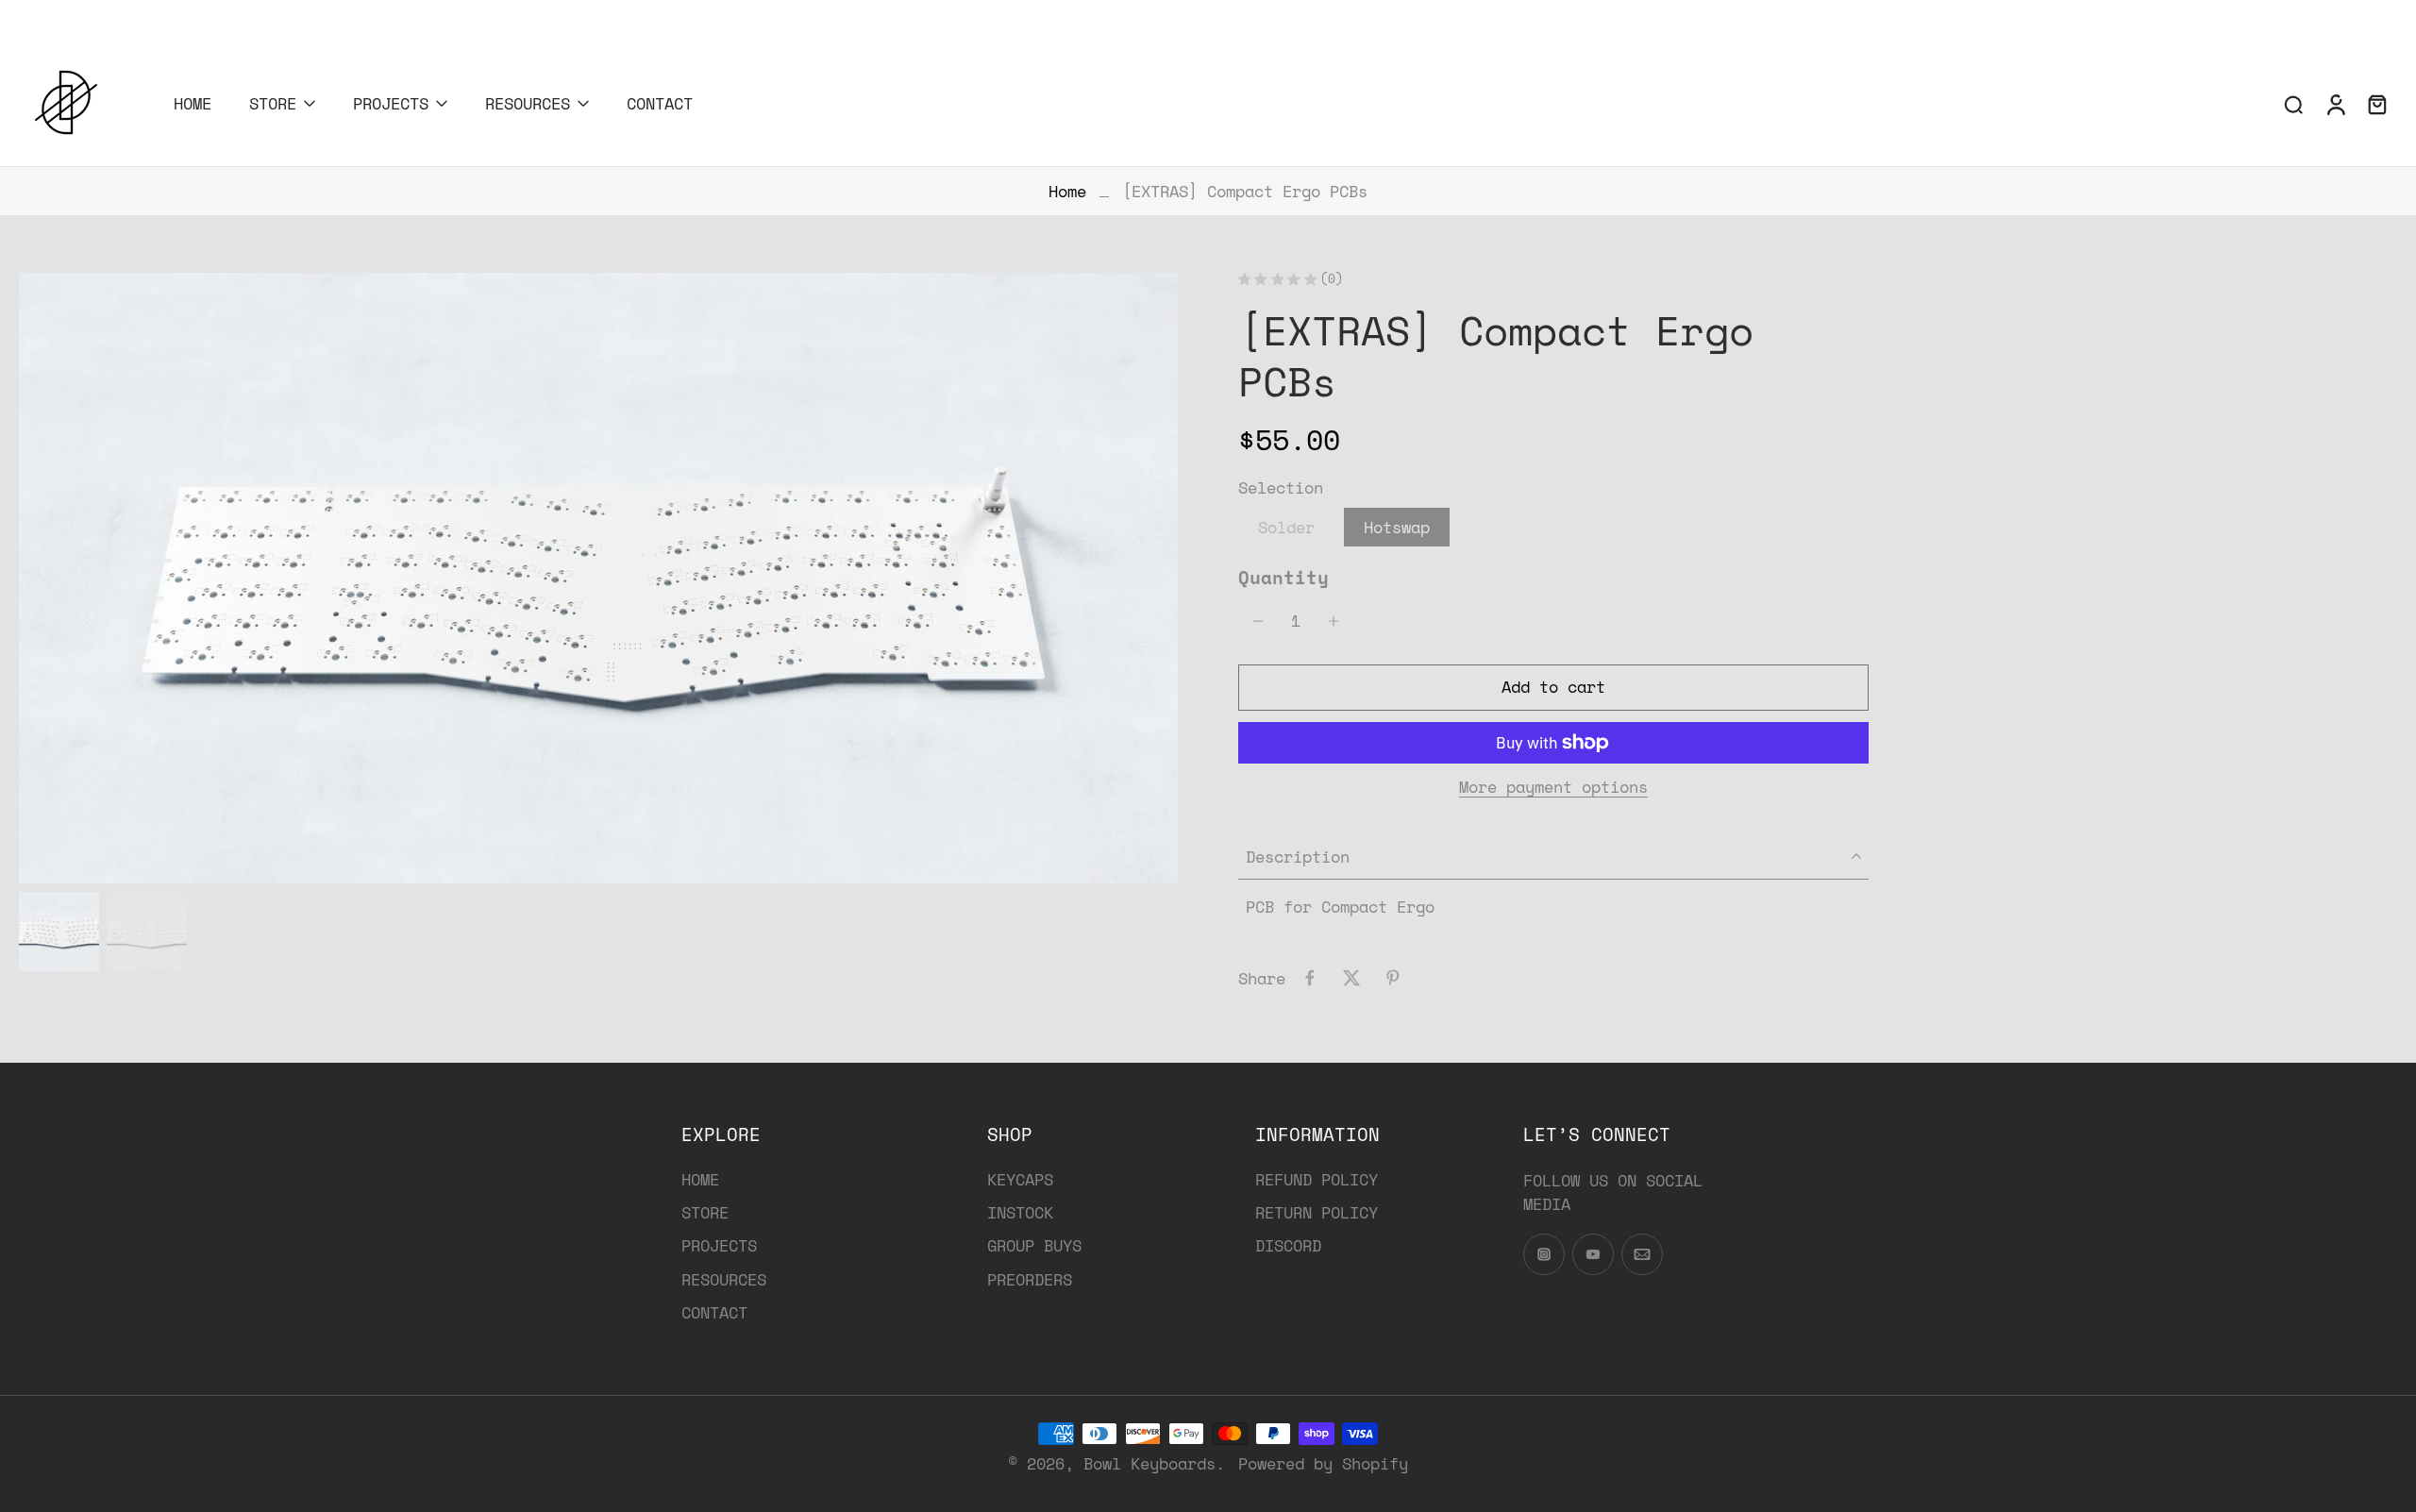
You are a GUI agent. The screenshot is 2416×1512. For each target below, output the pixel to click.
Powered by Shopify (1323, 1463)
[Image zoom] (598, 579)
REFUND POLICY (1317, 1179)
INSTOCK (1020, 1213)
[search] (2293, 104)
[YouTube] (42, 17)
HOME (193, 103)
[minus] (1258, 621)
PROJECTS (391, 103)
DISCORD (1288, 1246)
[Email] (71, 17)
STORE (273, 103)
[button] (1553, 688)
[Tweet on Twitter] (1351, 978)
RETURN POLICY (1317, 1213)
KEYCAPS (1020, 1179)
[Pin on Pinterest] (1393, 978)
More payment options (1553, 789)
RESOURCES (528, 103)
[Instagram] (14, 17)
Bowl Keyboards (1149, 1463)
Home (1067, 191)
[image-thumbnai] (59, 932)
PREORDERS (1030, 1279)
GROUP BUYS (1034, 1246)
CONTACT (660, 103)
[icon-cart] (2376, 104)
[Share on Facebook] (1310, 978)
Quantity (1283, 577)
